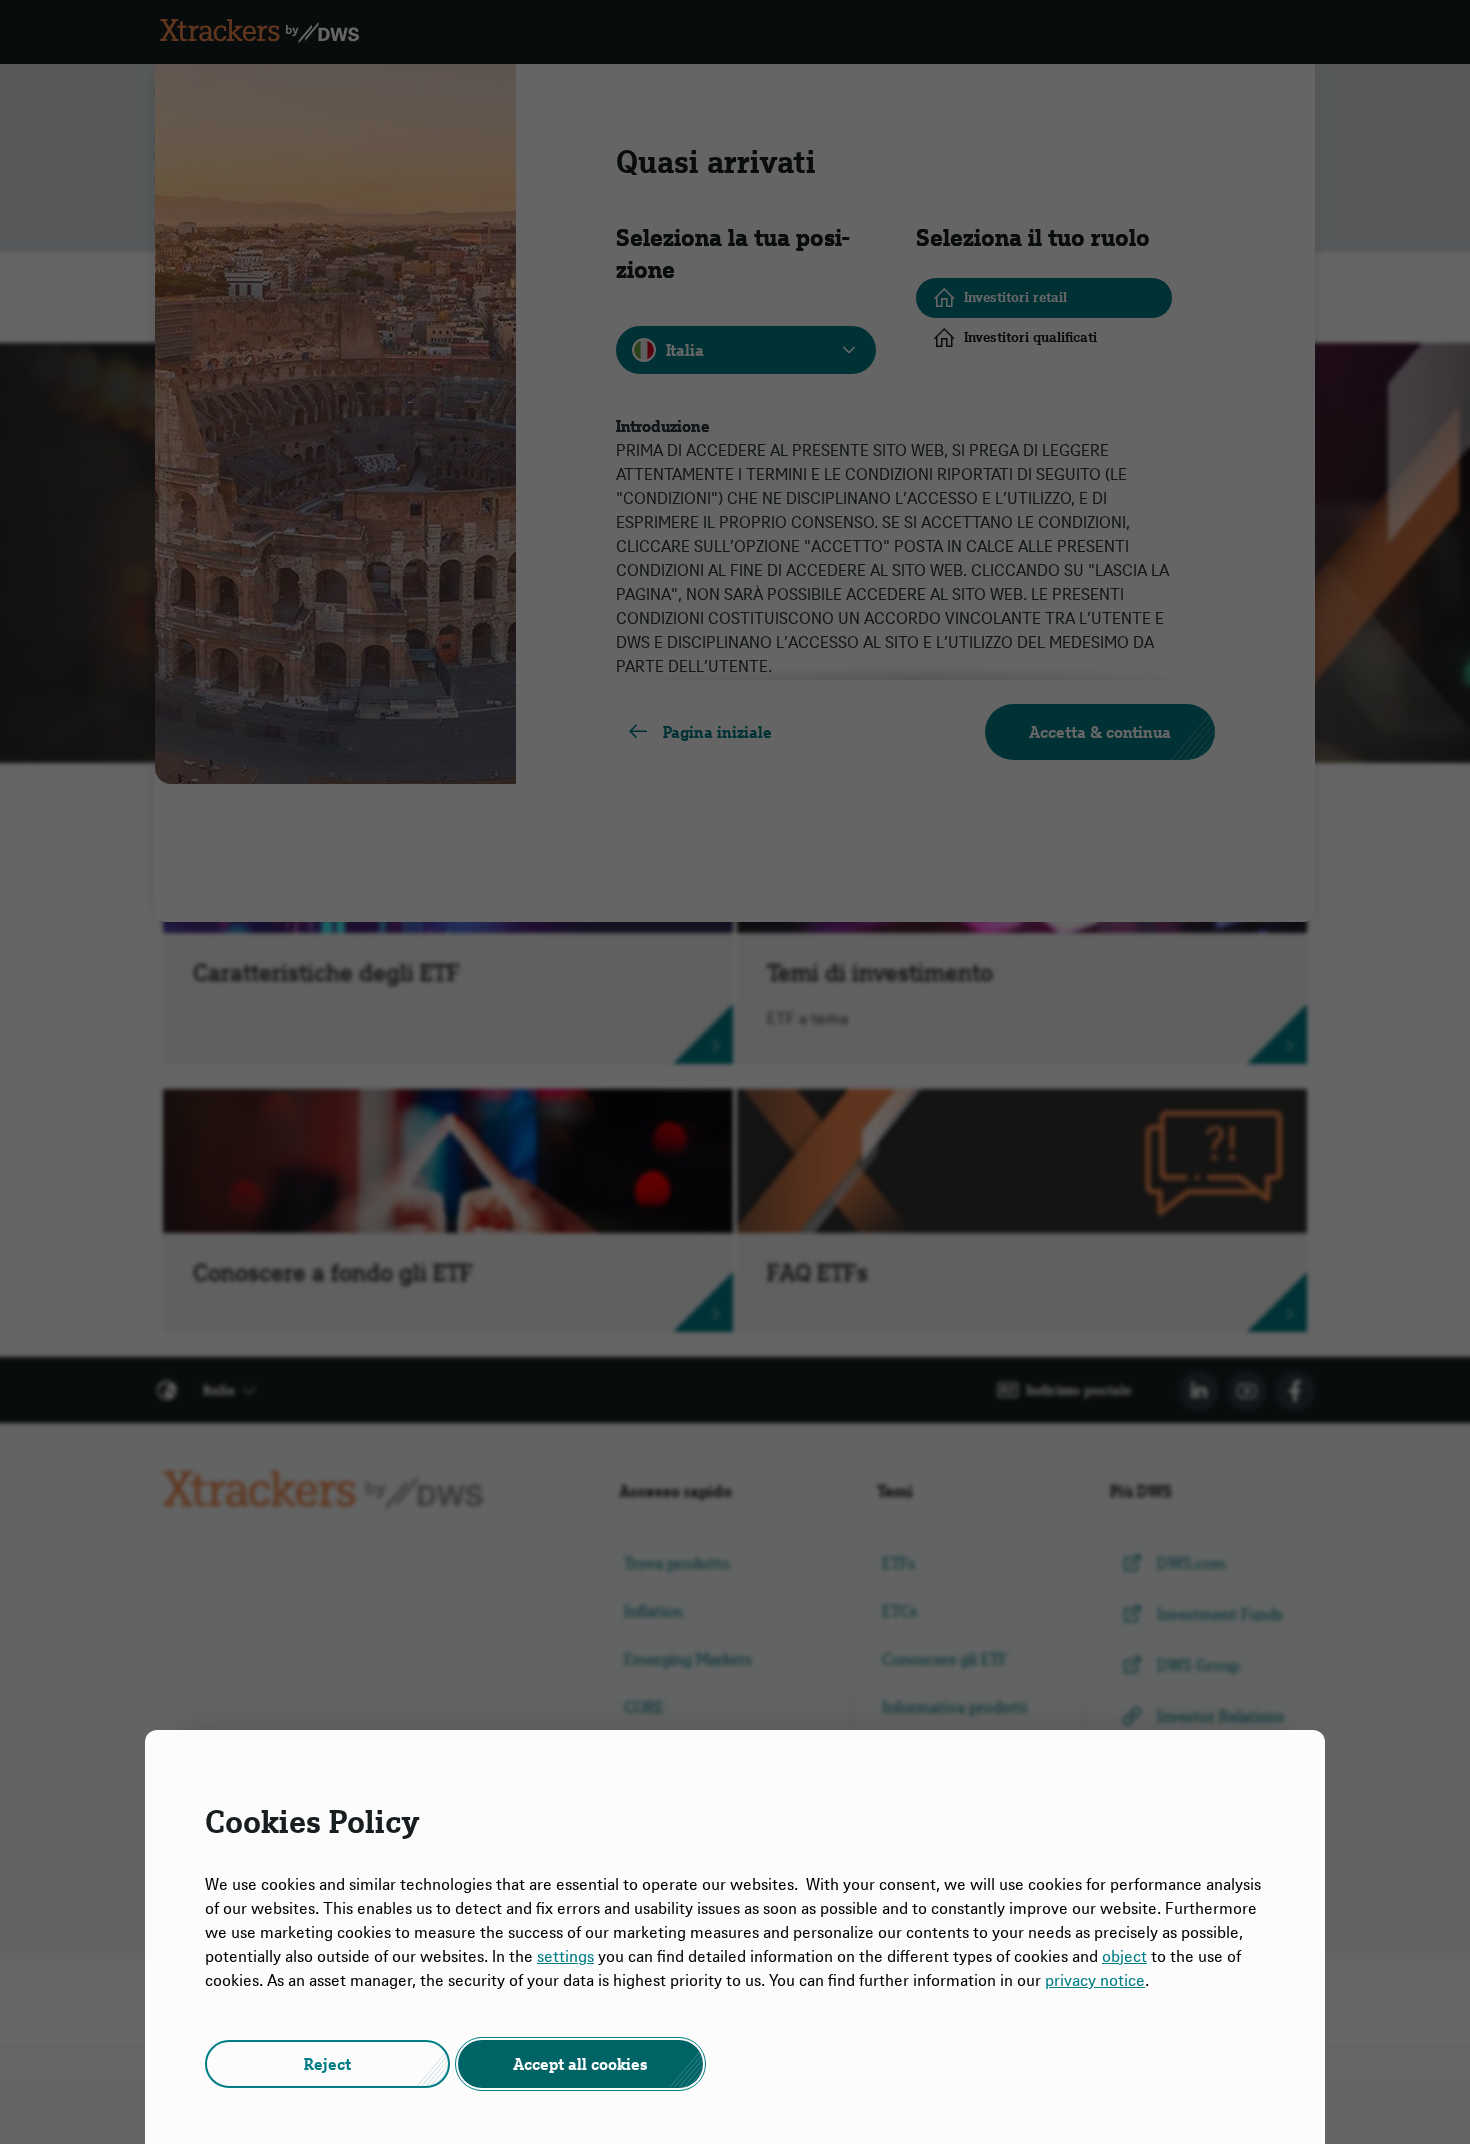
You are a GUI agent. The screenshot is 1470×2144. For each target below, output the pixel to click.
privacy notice (1095, 1980)
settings (565, 1956)
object (1124, 1956)
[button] (327, 2064)
